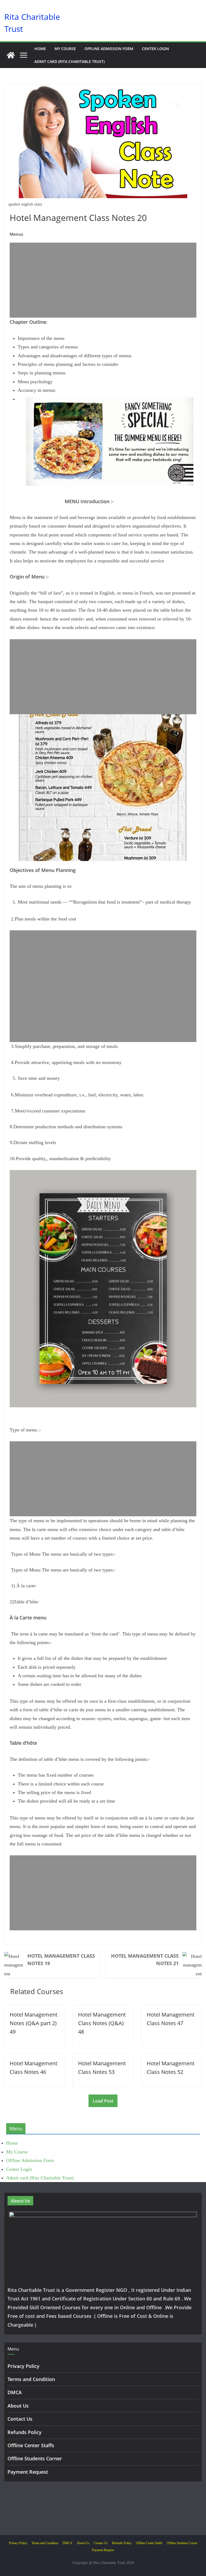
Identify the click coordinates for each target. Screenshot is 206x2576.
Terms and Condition (31, 2379)
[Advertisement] (103, 280)
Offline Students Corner (35, 2458)
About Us (18, 2406)
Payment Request (28, 2472)
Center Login (155, 49)
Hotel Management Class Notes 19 (61, 1960)
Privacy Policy (23, 2366)
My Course (65, 49)
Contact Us (20, 2419)
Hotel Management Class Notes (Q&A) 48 (102, 2023)
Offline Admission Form (109, 49)
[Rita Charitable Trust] (11, 55)
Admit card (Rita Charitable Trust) (69, 61)
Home (40, 49)
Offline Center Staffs (31, 2445)
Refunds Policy (25, 2432)
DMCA (15, 2392)
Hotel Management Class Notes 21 (145, 1960)
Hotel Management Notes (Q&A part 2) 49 (34, 2023)
